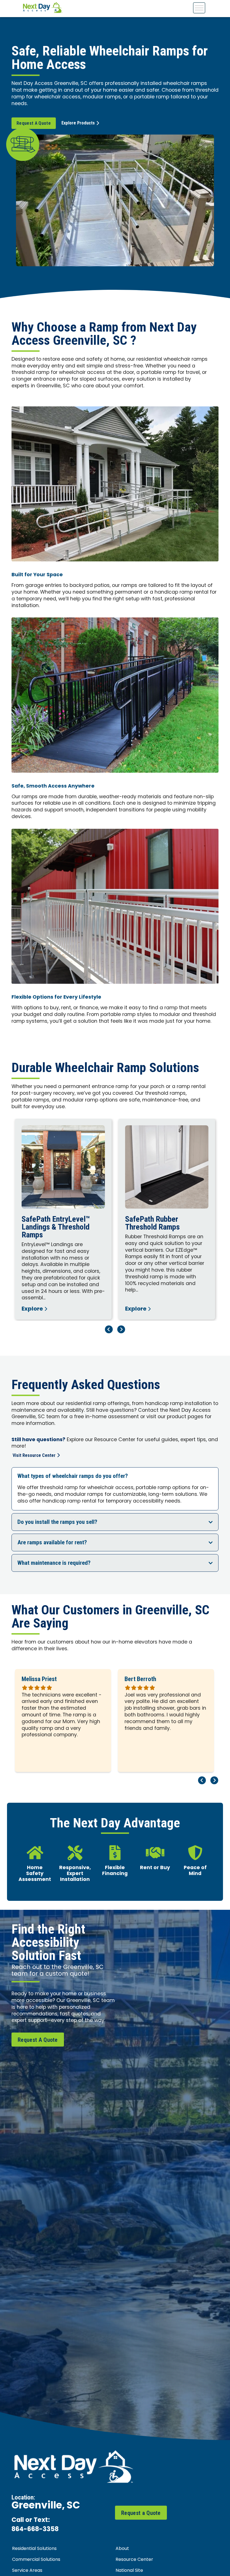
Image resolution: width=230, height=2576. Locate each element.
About (122, 2549)
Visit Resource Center (34, 1455)
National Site (129, 2571)
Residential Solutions (34, 2549)
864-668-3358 (35, 2530)
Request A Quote (34, 123)
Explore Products (78, 123)
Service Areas (27, 2571)
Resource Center (134, 2560)
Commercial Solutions (36, 2560)
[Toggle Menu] (199, 8)
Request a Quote (141, 2513)
